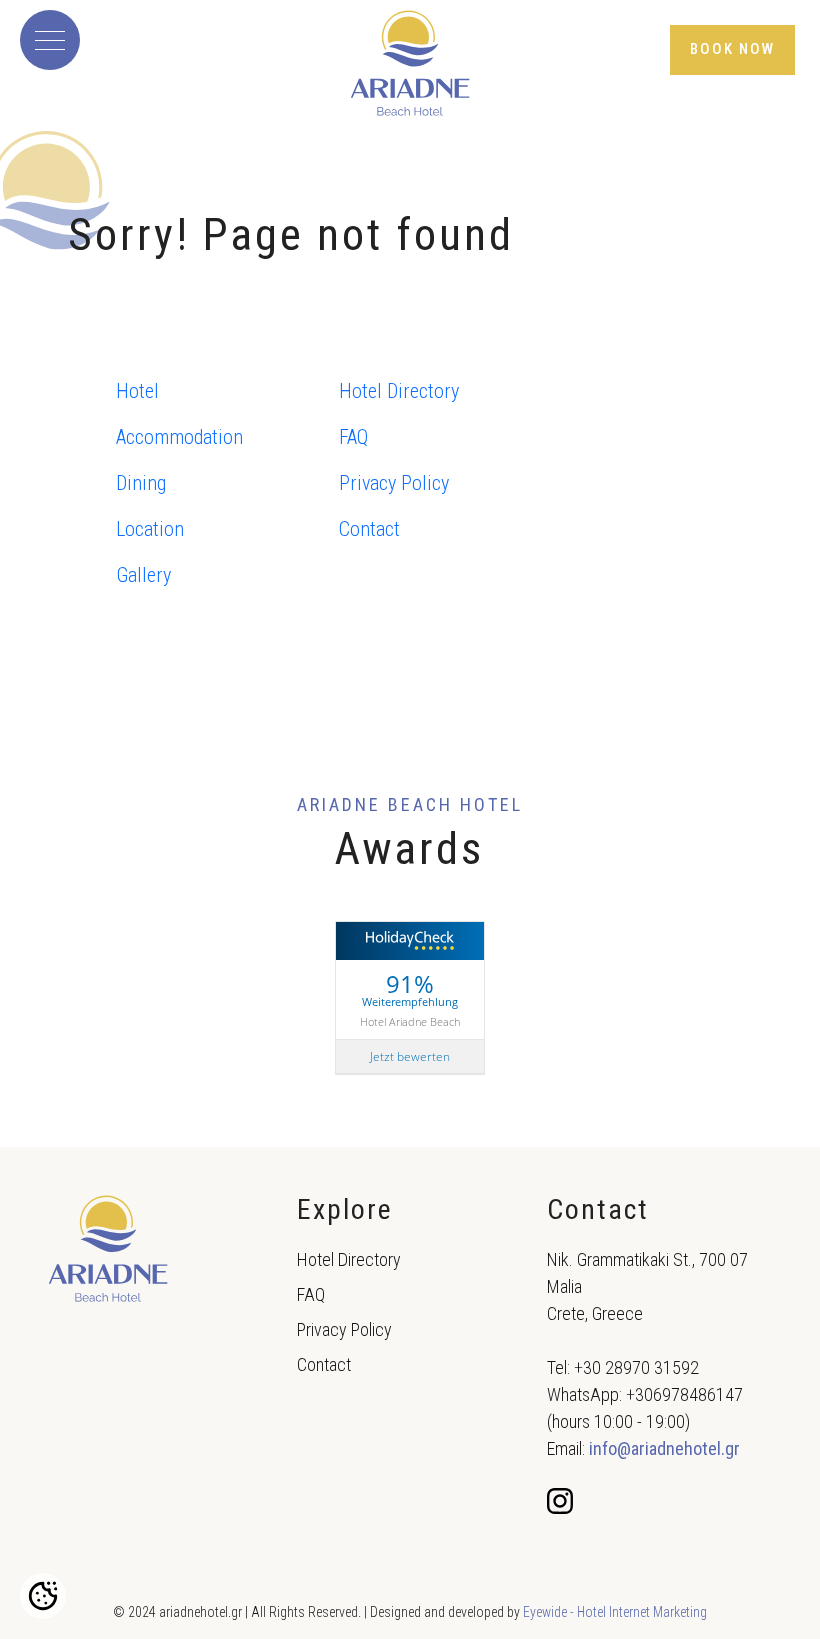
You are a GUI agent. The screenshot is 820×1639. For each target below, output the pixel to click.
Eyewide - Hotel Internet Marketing (615, 1612)
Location (150, 529)
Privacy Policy (394, 483)
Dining (141, 483)
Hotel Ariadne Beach (410, 1021)
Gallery (143, 575)
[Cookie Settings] (43, 1596)
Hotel (137, 391)
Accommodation (179, 437)
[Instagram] (562, 1500)
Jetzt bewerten (410, 1056)
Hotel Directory (399, 391)
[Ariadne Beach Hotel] (410, 63)
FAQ (353, 437)
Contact (369, 529)
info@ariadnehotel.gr (664, 1448)
